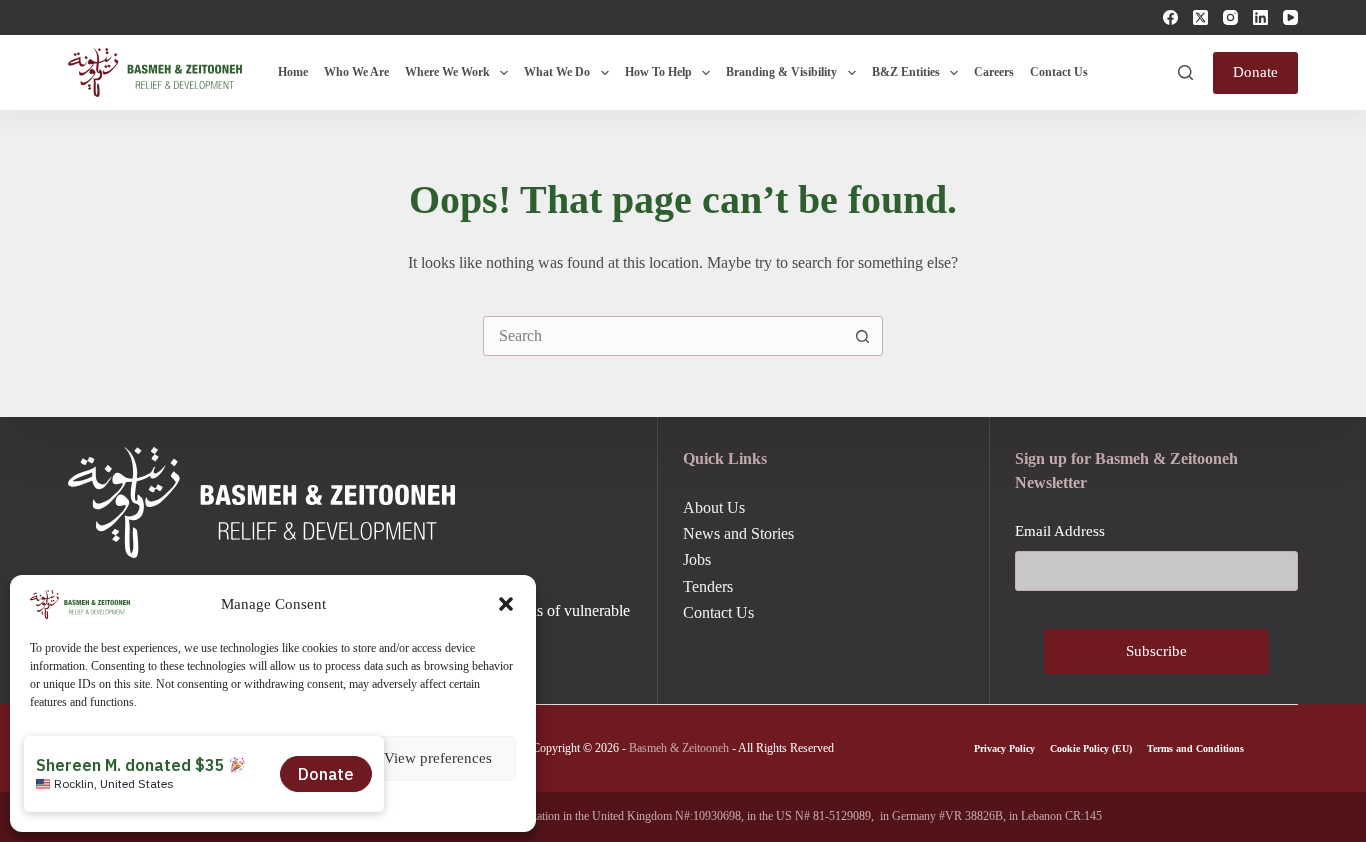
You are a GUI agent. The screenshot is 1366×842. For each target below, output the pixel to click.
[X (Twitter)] (1200, 17)
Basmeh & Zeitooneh (679, 748)
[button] (506, 604)
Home (293, 72)
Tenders (708, 586)
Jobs (697, 559)
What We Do (557, 72)
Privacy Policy (1004, 748)
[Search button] (863, 336)
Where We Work (447, 72)
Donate (1255, 72)
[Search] (1185, 72)
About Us (714, 507)
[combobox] (664, 336)
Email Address (1060, 531)
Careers (994, 72)
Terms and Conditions (1195, 748)
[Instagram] (1230, 17)
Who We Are (356, 72)
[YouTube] (1290, 17)
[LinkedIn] (1260, 17)
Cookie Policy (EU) (1091, 748)
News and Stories (738, 533)
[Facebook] (1170, 17)
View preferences (438, 758)
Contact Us (1059, 72)
